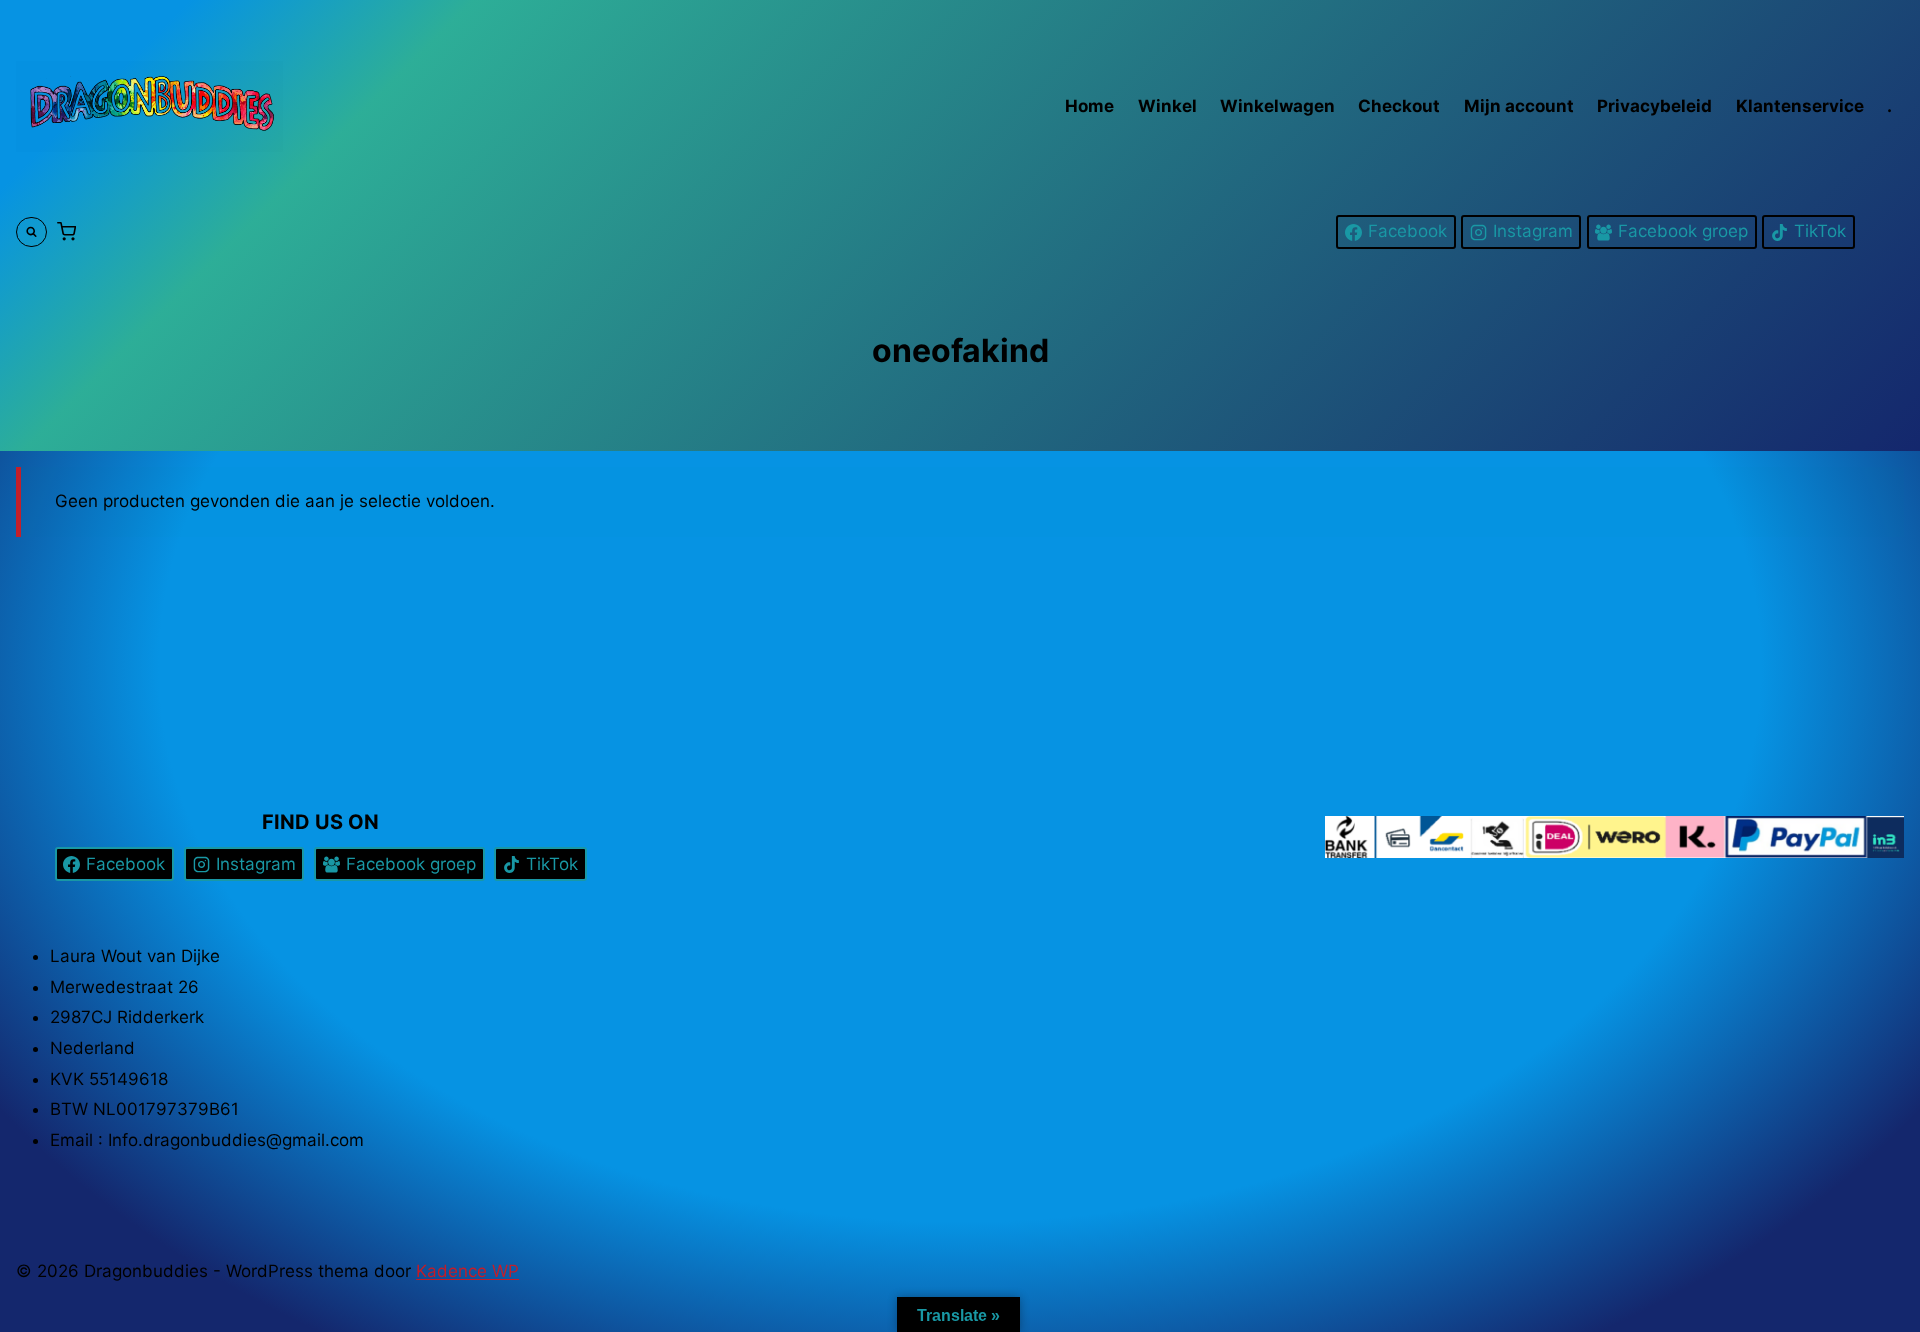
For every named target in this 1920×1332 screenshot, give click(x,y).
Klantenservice (1800, 106)
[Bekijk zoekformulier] (31, 232)
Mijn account (1519, 106)
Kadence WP (467, 1271)
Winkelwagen (1277, 106)
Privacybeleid (1654, 106)
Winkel (1167, 106)
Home (1089, 106)
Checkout (1399, 106)
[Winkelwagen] (66, 232)
